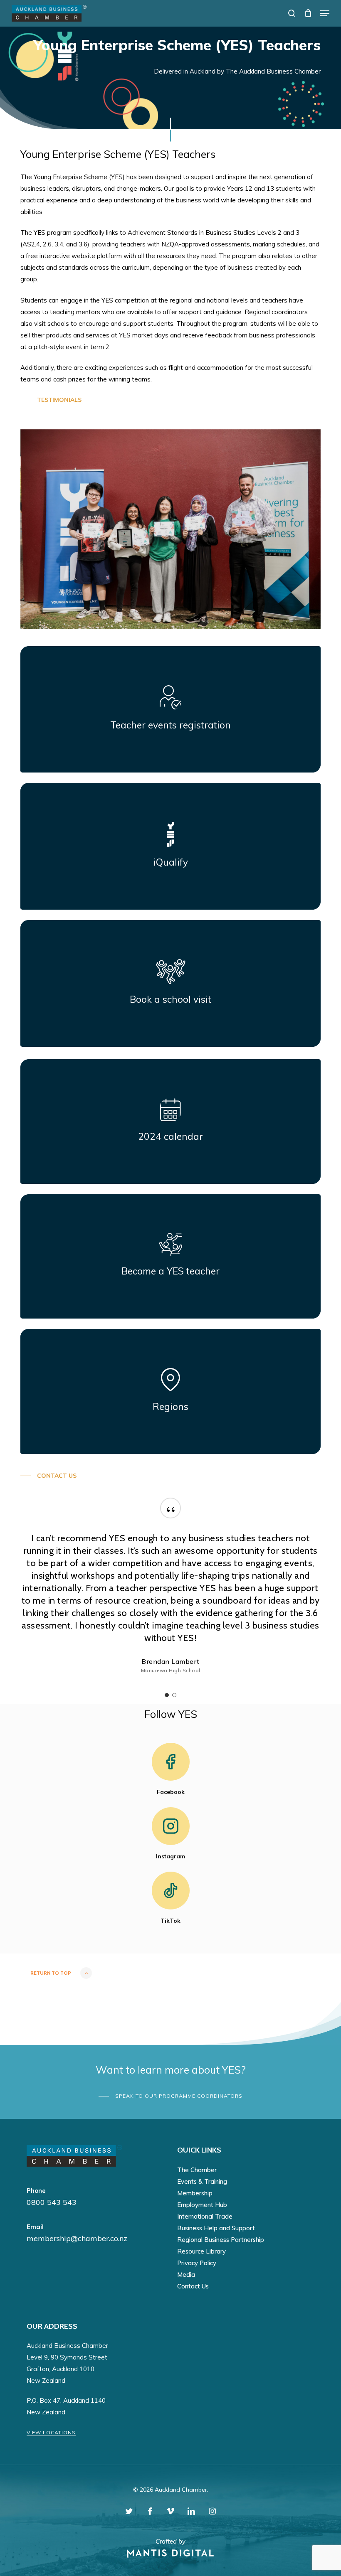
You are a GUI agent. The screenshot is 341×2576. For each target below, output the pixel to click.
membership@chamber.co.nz (77, 2238)
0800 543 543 (52, 2202)
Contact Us (193, 2286)
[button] (325, 13)
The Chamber (197, 2170)
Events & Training (202, 2181)
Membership (195, 2193)
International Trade (205, 2216)
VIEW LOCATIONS (51, 2432)
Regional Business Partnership (221, 2240)
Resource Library (201, 2251)
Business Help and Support (216, 2228)
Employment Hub (202, 2205)
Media (186, 2275)
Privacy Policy (197, 2263)
